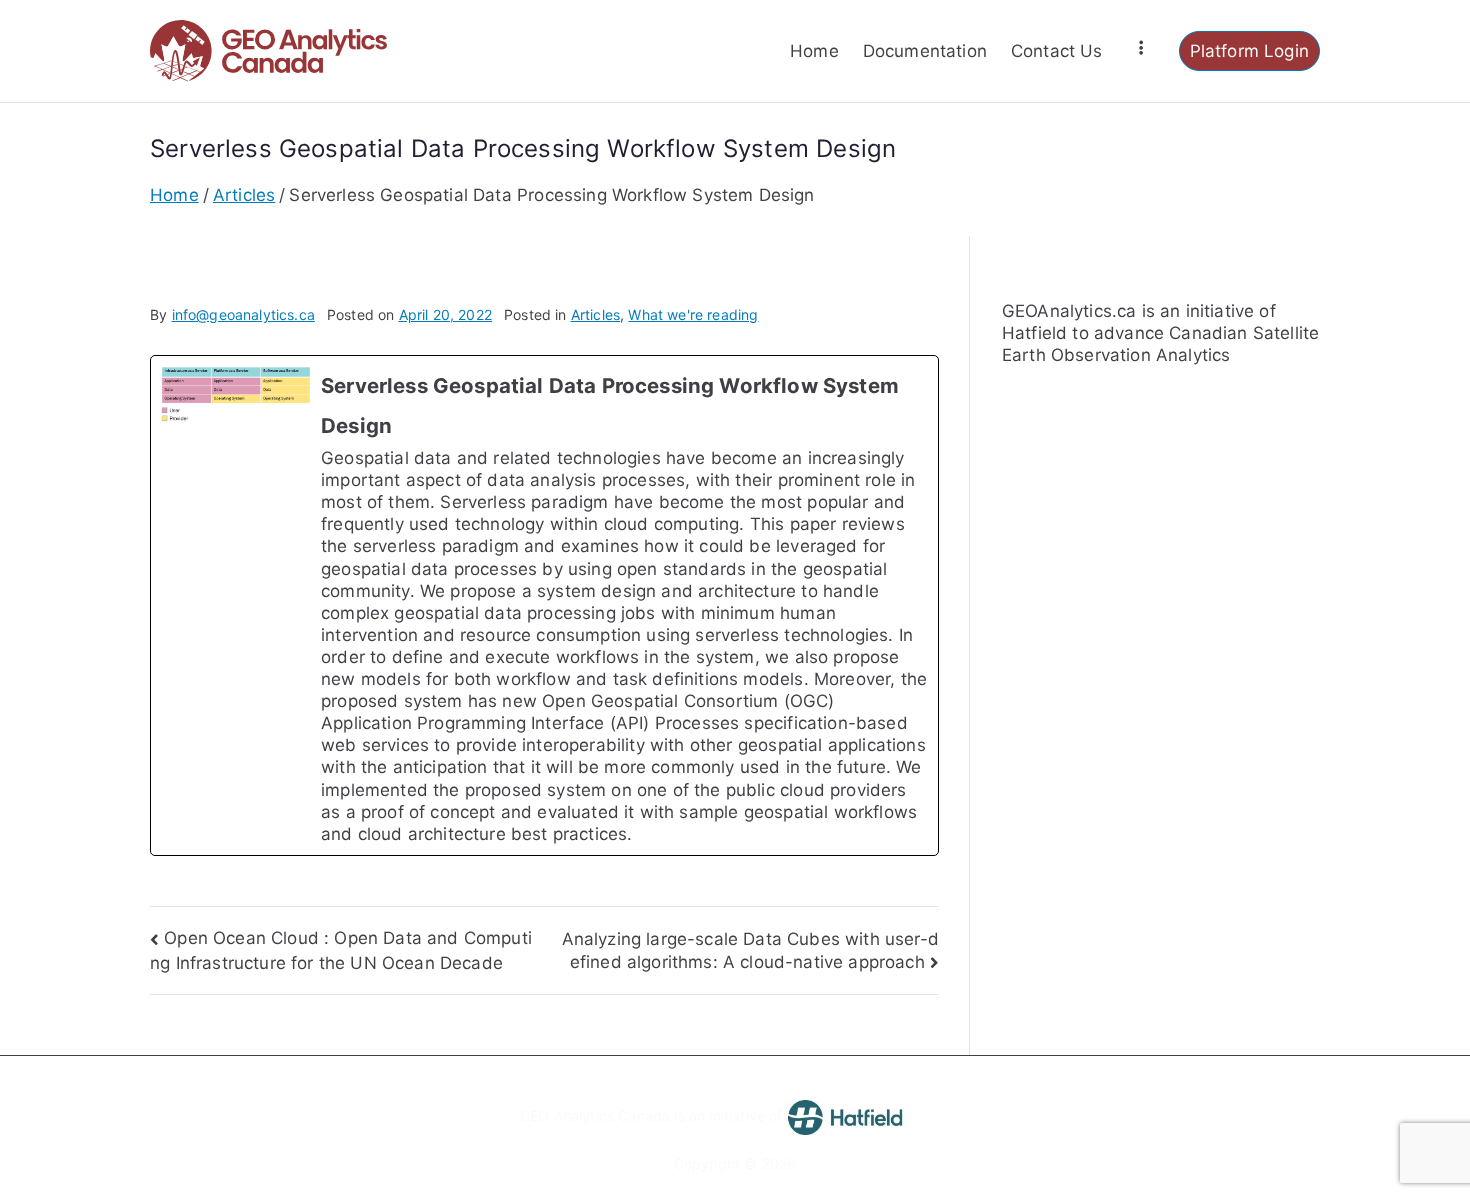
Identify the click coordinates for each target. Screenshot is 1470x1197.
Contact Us (1057, 51)
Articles (595, 314)
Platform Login (1249, 51)
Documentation (925, 51)
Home (814, 51)
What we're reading (693, 314)
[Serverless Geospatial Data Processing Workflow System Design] (544, 605)
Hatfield (1034, 333)
